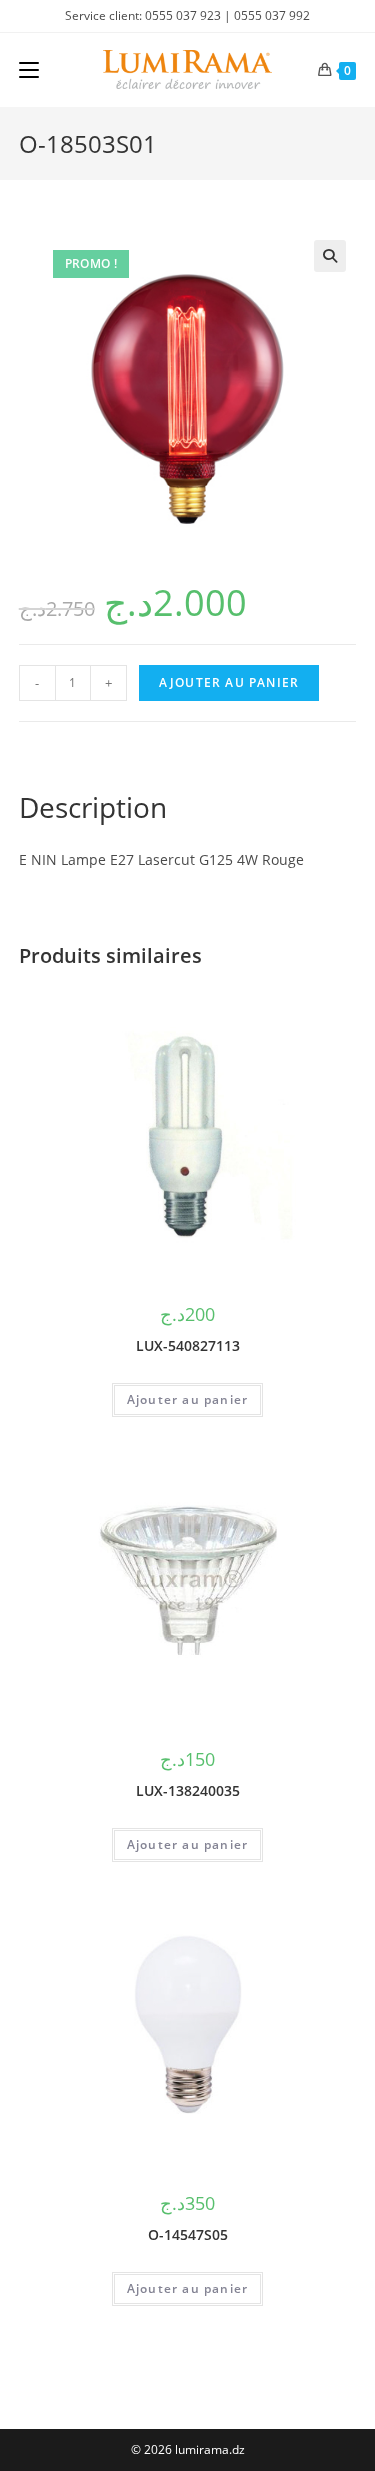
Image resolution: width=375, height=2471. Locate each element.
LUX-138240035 (188, 1790)
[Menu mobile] (29, 70)
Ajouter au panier (229, 682)
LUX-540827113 (188, 1345)
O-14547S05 (188, 2234)
